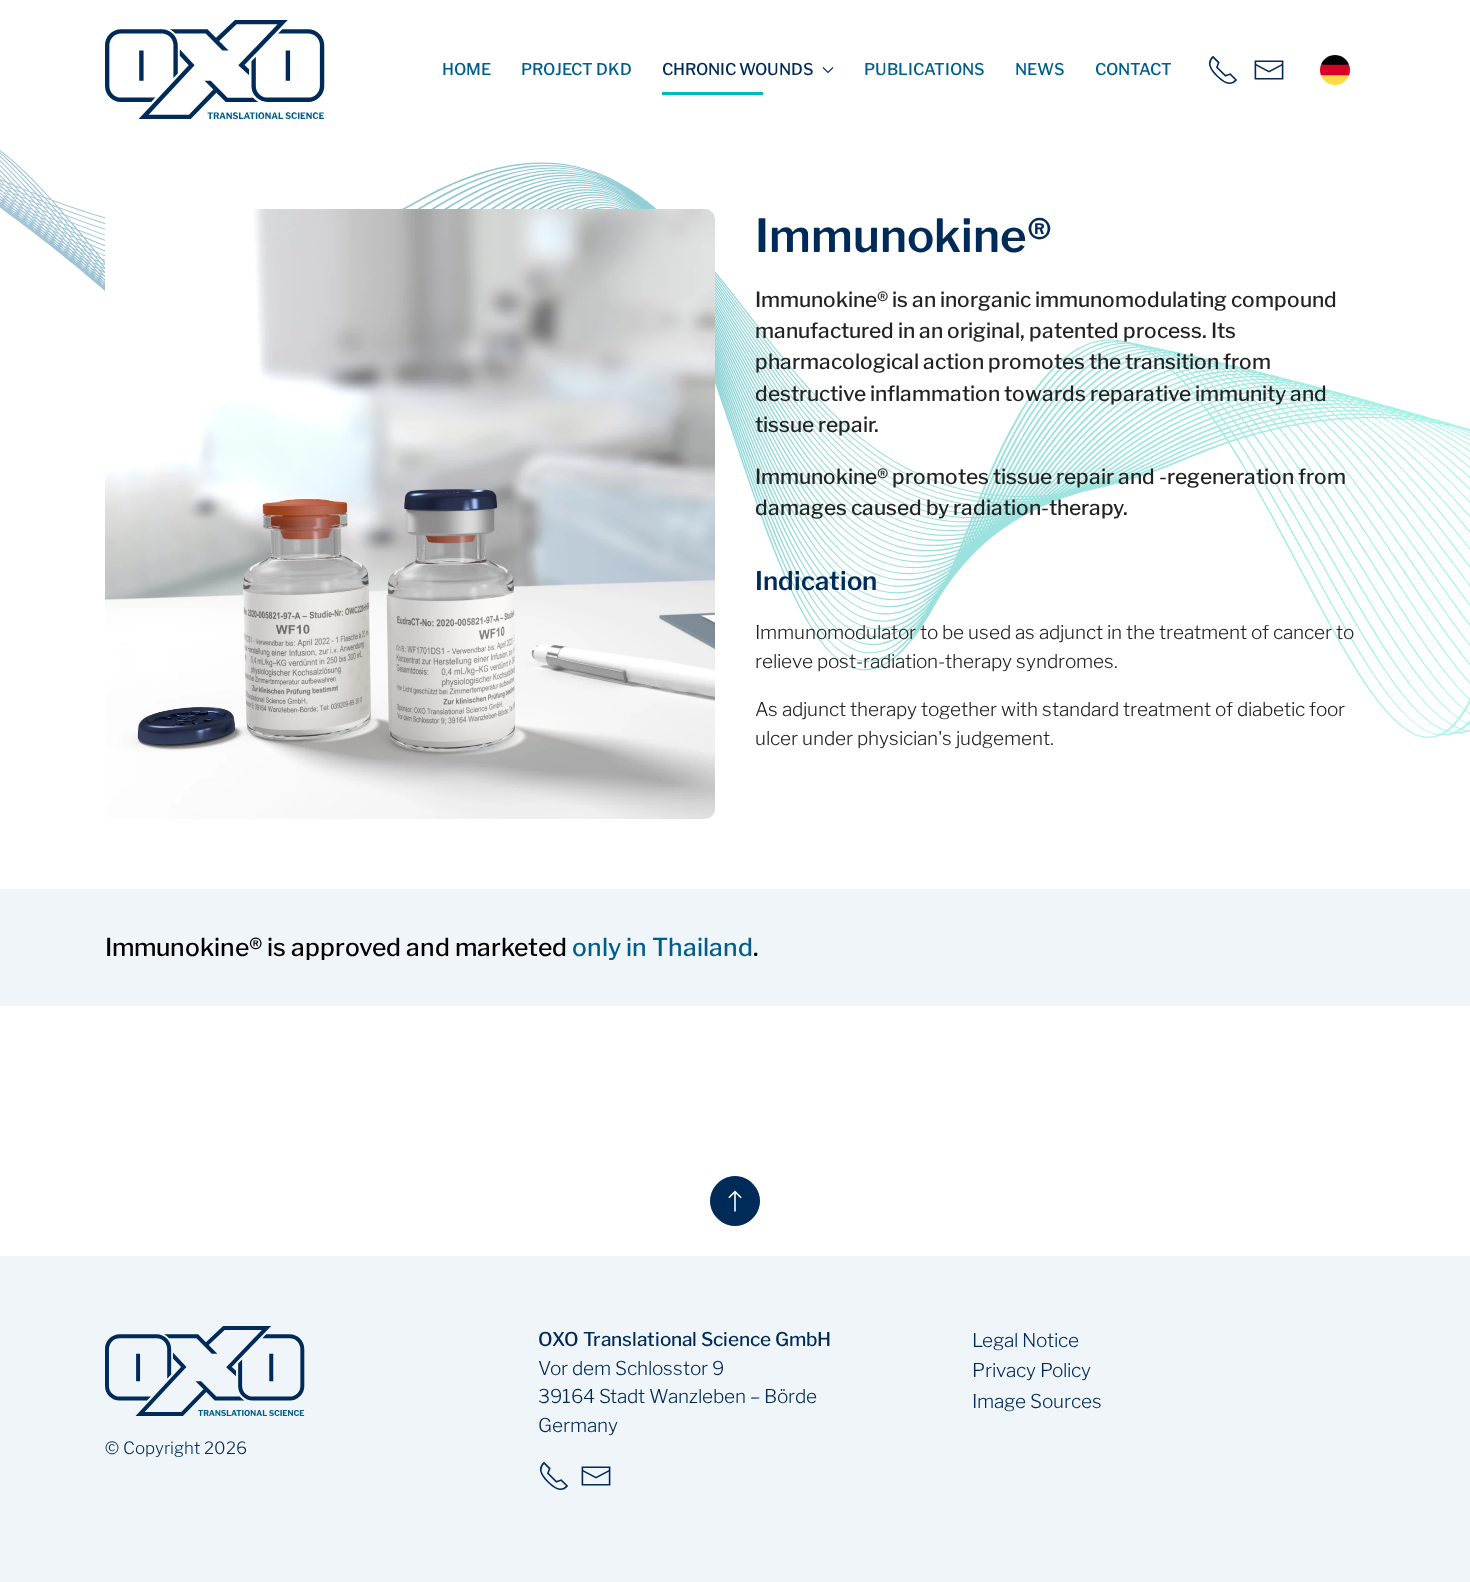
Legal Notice (1025, 1340)
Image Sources (1037, 1401)
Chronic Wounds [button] (738, 69)
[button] (410, 514)
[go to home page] (215, 69)
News (1040, 69)
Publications (924, 69)
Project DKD (576, 69)
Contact (1133, 69)
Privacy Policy (1031, 1370)
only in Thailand (662, 947)
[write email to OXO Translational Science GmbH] (1269, 70)
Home (466, 69)
